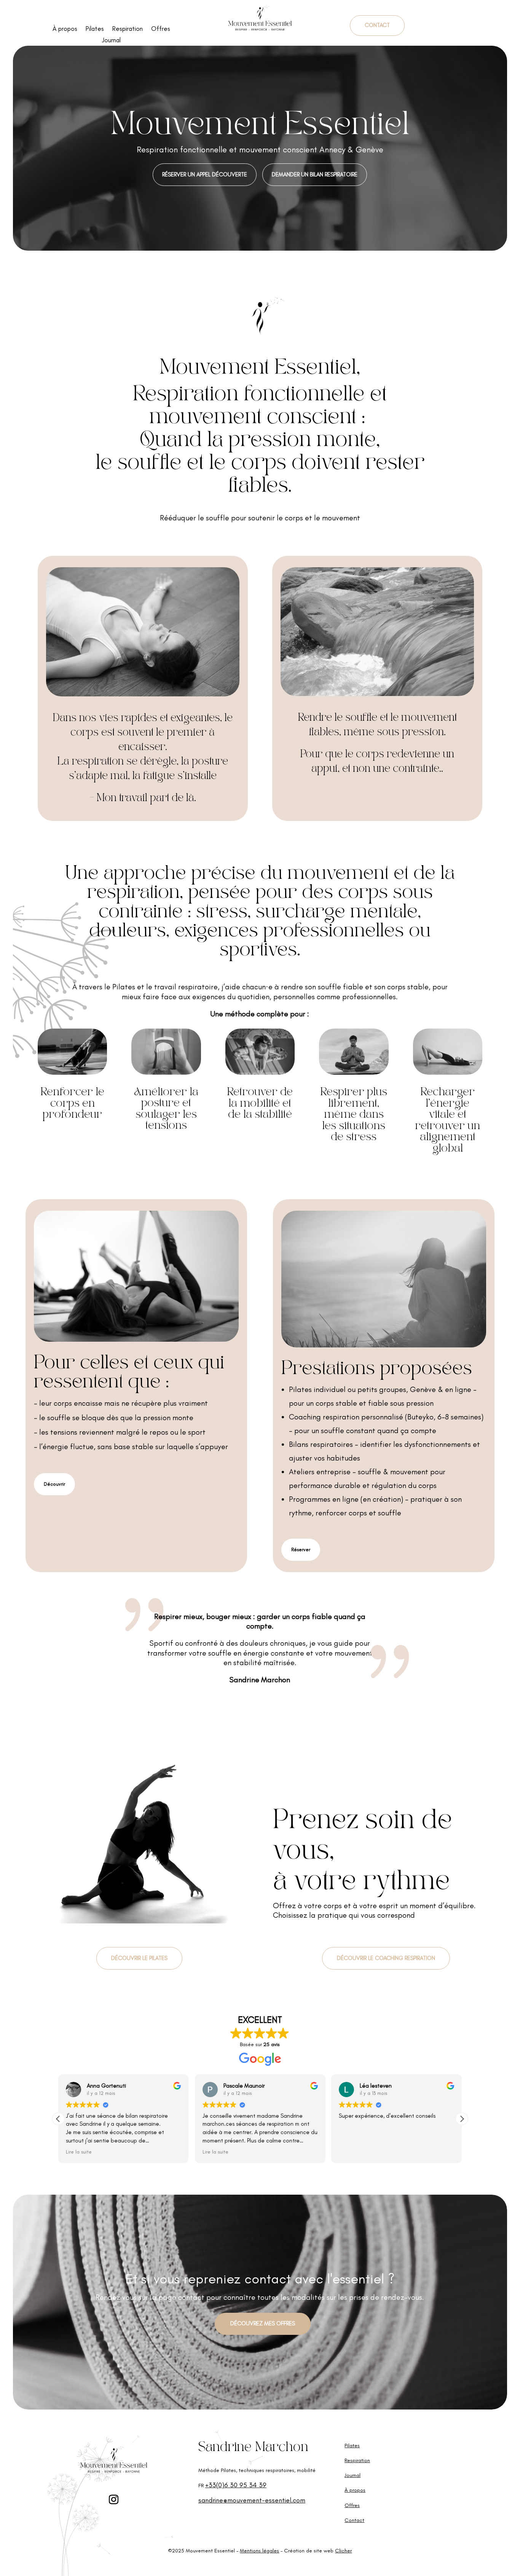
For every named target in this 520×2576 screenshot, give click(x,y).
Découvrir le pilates (139, 1958)
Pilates (95, 29)
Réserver (301, 1550)
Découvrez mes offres (263, 2323)
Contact (377, 25)
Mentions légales (259, 2551)
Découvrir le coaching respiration (386, 1958)
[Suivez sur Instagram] (114, 2500)
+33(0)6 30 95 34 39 (236, 2485)
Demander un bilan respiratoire (315, 174)
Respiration (128, 29)
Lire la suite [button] (79, 2152)
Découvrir (54, 1484)
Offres (161, 29)
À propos (65, 29)
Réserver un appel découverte (205, 174)
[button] (462, 2119)
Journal (111, 41)
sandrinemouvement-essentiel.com (252, 2500)
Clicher (343, 2551)
